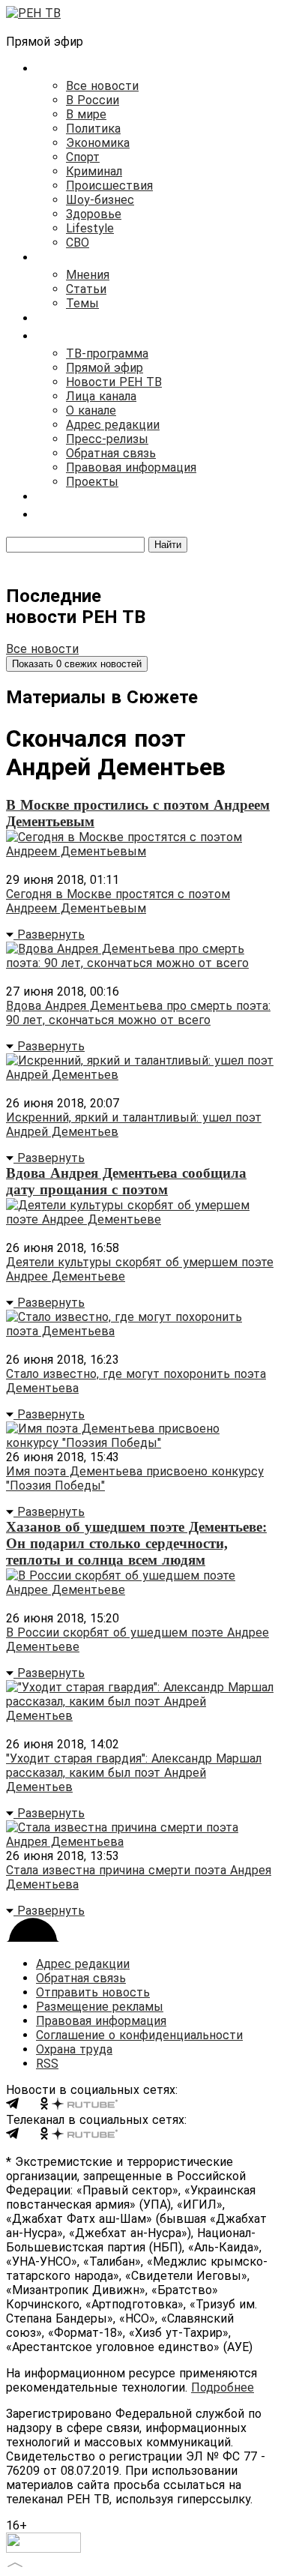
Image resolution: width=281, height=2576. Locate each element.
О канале (91, 410)
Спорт (83, 157)
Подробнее (223, 2387)
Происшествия (109, 186)
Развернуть (49, 935)
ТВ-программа (107, 353)
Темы (82, 303)
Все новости (102, 86)
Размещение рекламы (100, 2007)
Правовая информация (131, 467)
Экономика (98, 143)
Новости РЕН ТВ (114, 382)
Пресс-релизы (107, 439)
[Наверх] (15, 2563)
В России (93, 100)
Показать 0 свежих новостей (77, 664)
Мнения (88, 275)
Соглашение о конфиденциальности (139, 2035)
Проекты (92, 482)
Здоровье (94, 214)
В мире (86, 114)
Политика (93, 129)
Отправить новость (93, 1992)
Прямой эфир (105, 368)
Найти (168, 545)
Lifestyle (90, 228)
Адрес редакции (113, 425)
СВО (78, 243)
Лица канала (101, 396)
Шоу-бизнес (100, 200)
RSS (47, 2064)
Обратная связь (111, 453)
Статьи (86, 289)
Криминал (94, 171)
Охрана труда (74, 2049)
